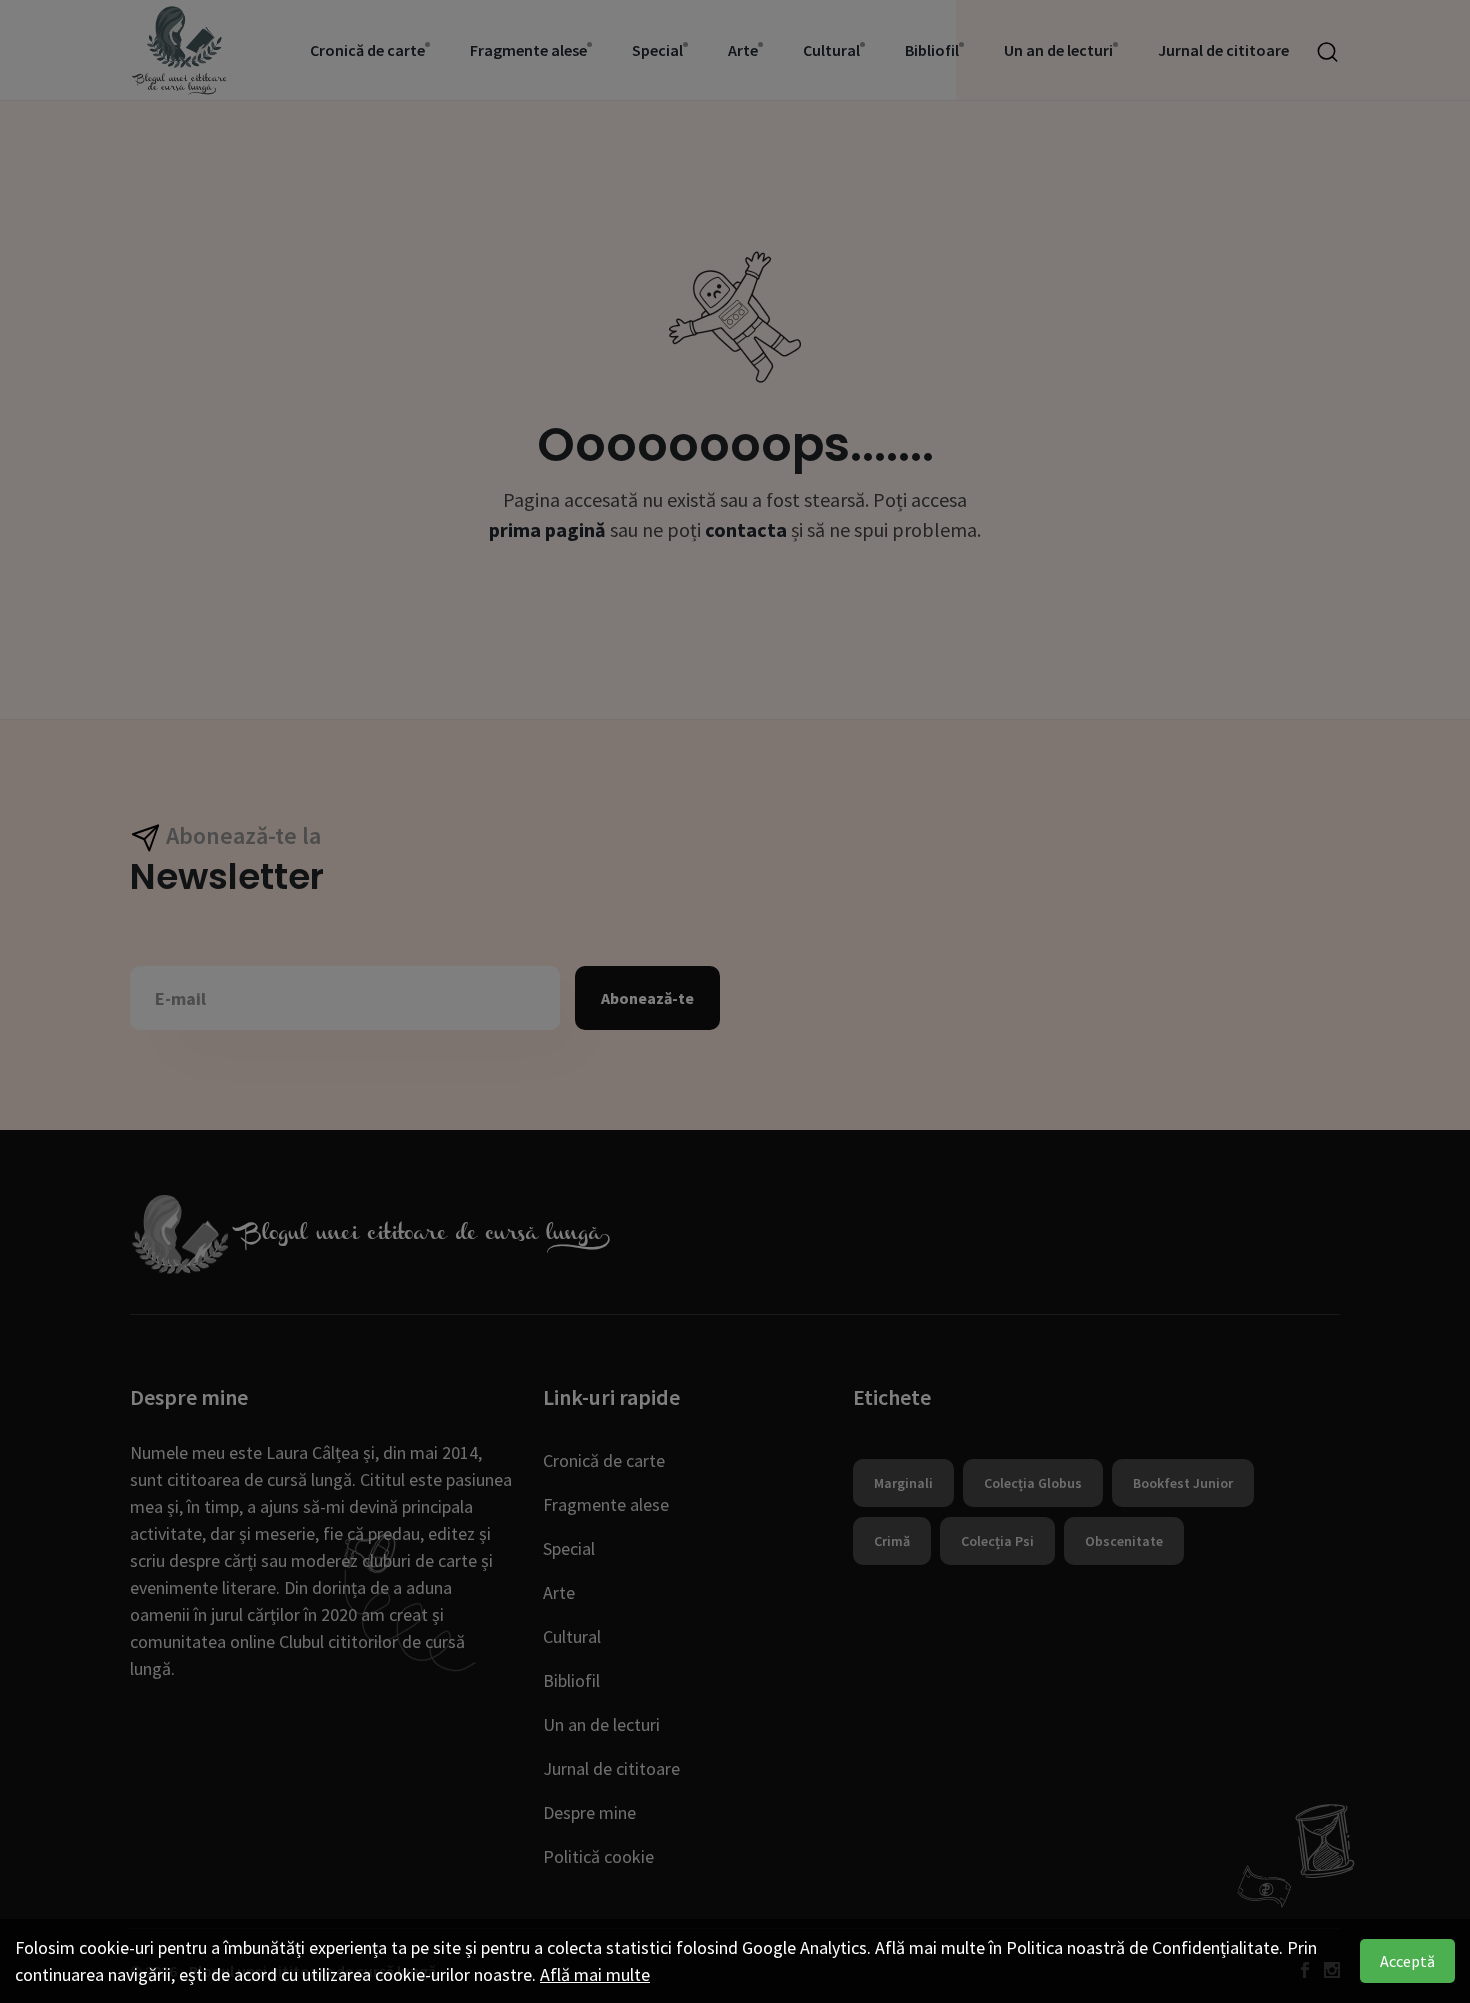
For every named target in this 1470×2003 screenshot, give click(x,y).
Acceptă (1407, 1961)
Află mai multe (595, 1974)
